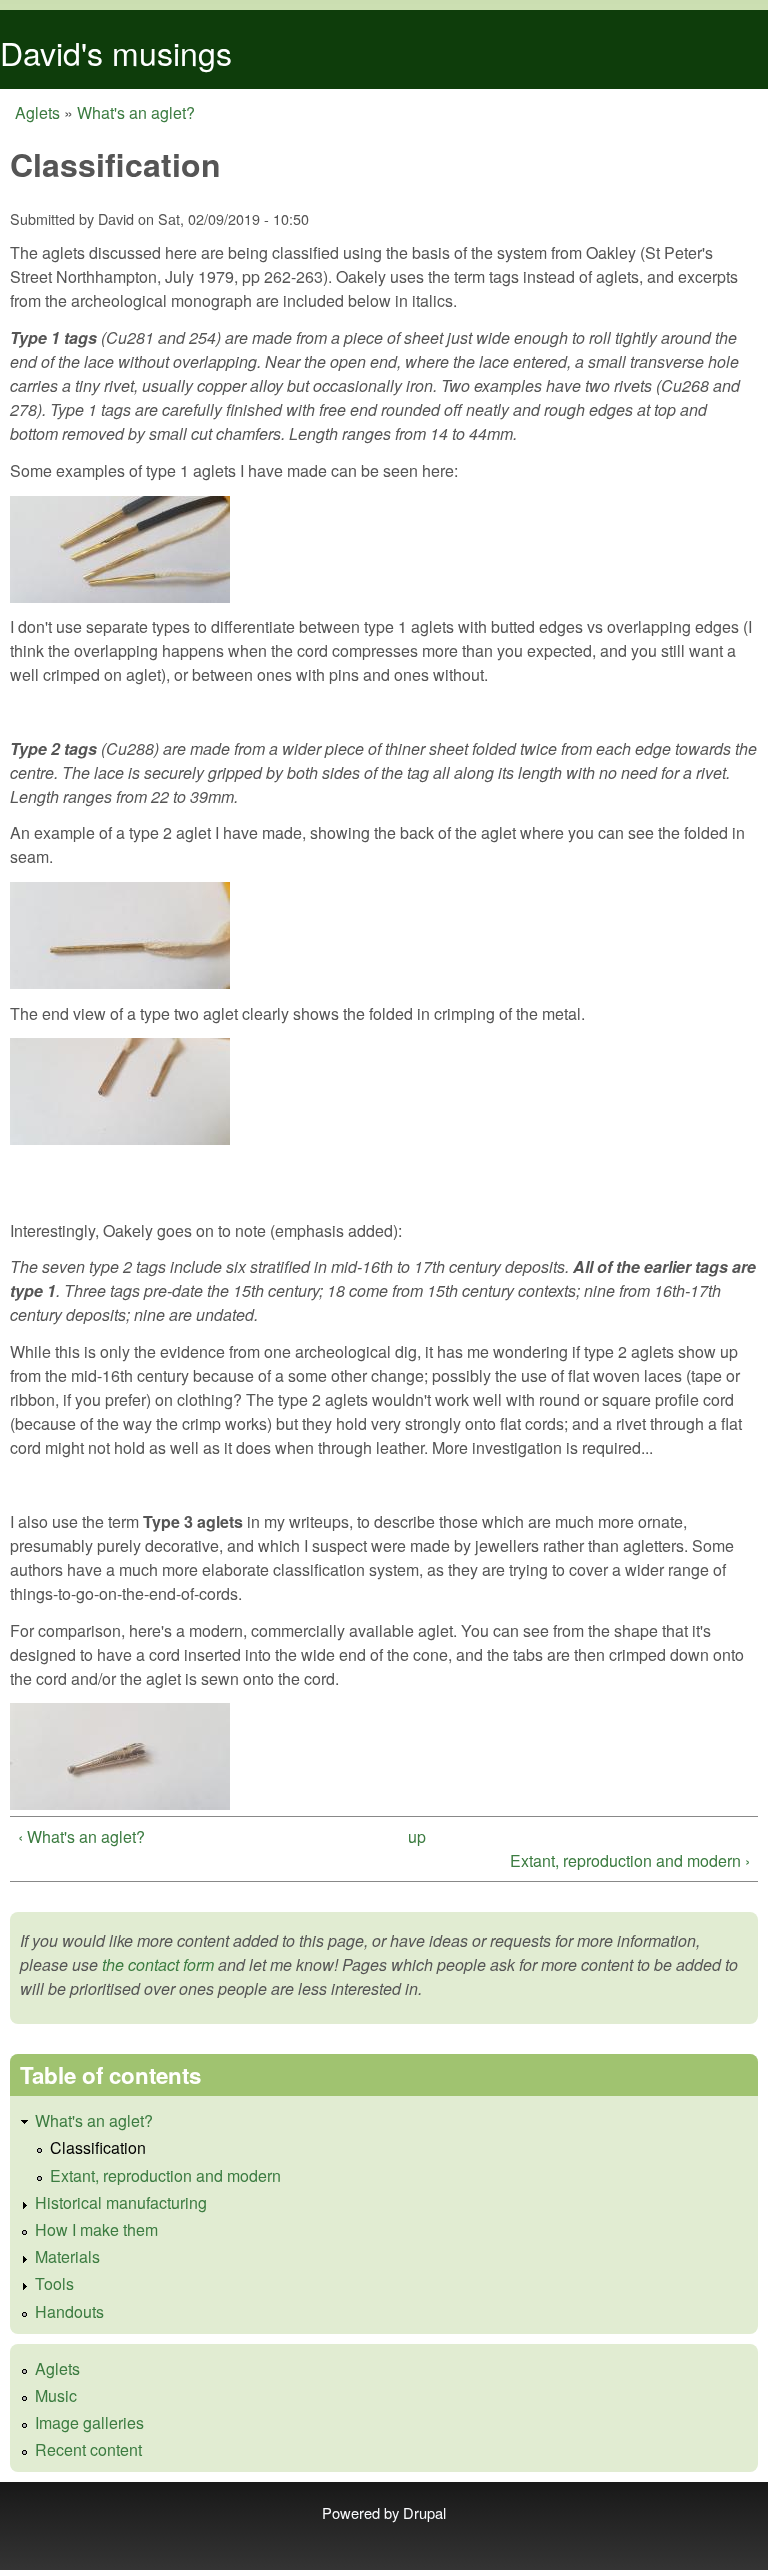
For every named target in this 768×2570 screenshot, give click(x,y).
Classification (98, 2147)
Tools (54, 2283)
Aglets (37, 112)
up (417, 1836)
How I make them (96, 2229)
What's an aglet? (136, 112)
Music (56, 2395)
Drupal (424, 2512)
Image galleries (89, 2422)
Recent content (88, 2449)
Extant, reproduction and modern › (630, 1860)
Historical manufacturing (121, 2202)
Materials (67, 2256)
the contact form (158, 1964)
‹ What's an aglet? (81, 1836)
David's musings (116, 52)
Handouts (69, 2311)
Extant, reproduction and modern (165, 2175)
